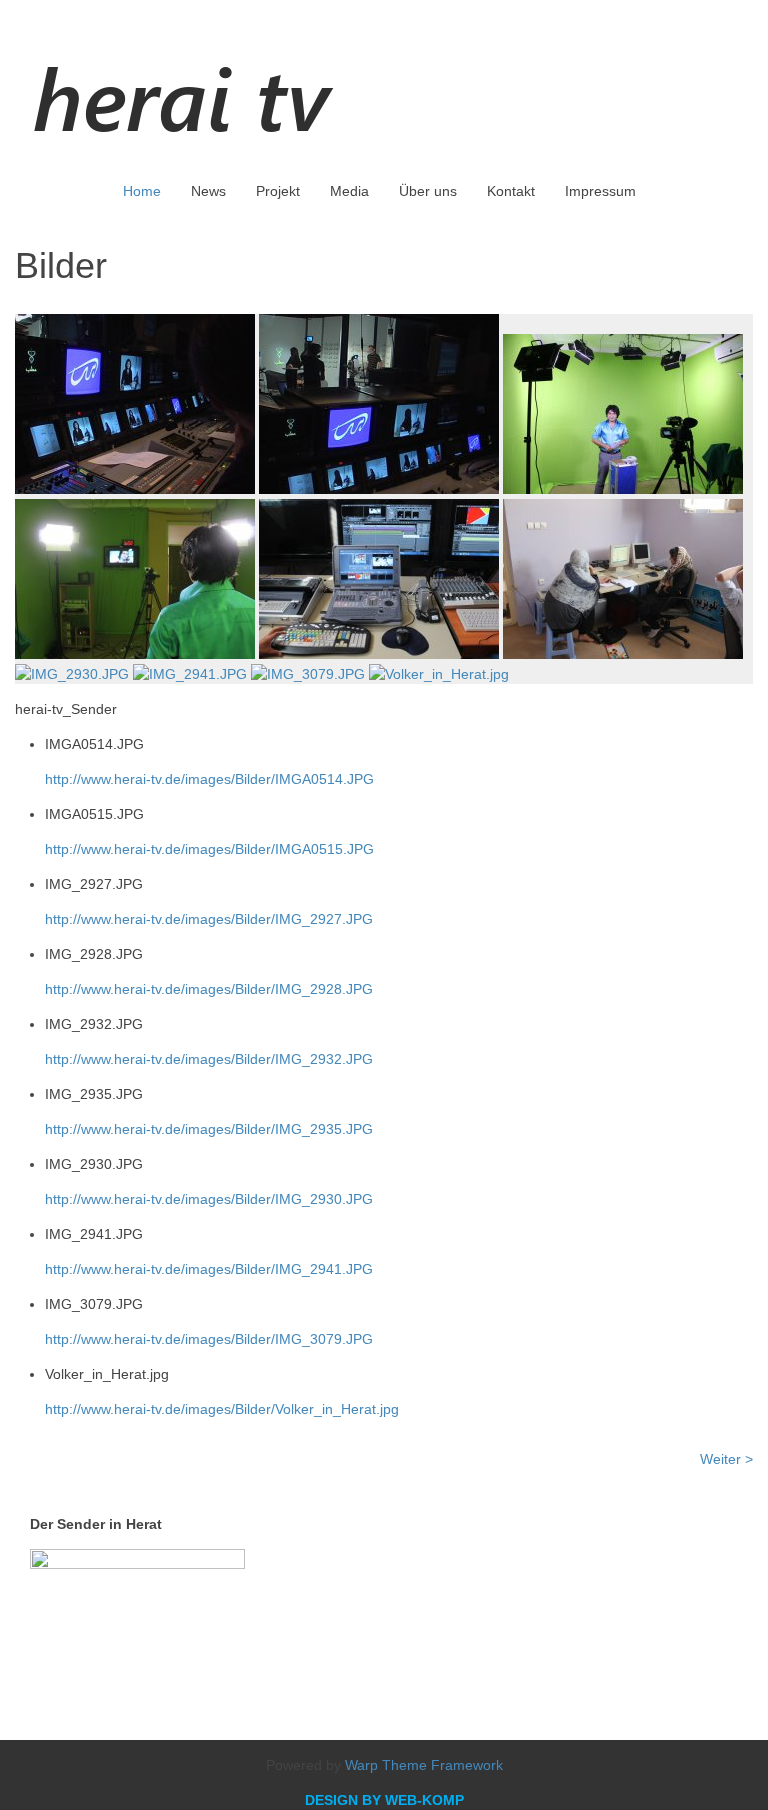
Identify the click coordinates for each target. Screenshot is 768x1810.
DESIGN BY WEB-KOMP (384, 1800)
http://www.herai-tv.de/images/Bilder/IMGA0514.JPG (209, 779)
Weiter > (726, 1459)
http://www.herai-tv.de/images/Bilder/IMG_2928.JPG (209, 989)
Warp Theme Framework (424, 1765)
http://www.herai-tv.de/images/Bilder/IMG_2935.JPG (209, 1129)
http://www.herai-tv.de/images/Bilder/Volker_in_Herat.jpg (222, 1409)
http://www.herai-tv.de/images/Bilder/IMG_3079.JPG (209, 1339)
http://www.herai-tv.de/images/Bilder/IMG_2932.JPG (209, 1059)
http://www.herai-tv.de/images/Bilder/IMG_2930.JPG (209, 1199)
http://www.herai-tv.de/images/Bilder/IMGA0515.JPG (209, 849)
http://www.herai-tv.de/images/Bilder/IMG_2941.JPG (209, 1269)
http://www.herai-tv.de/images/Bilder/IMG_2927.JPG (209, 919)
